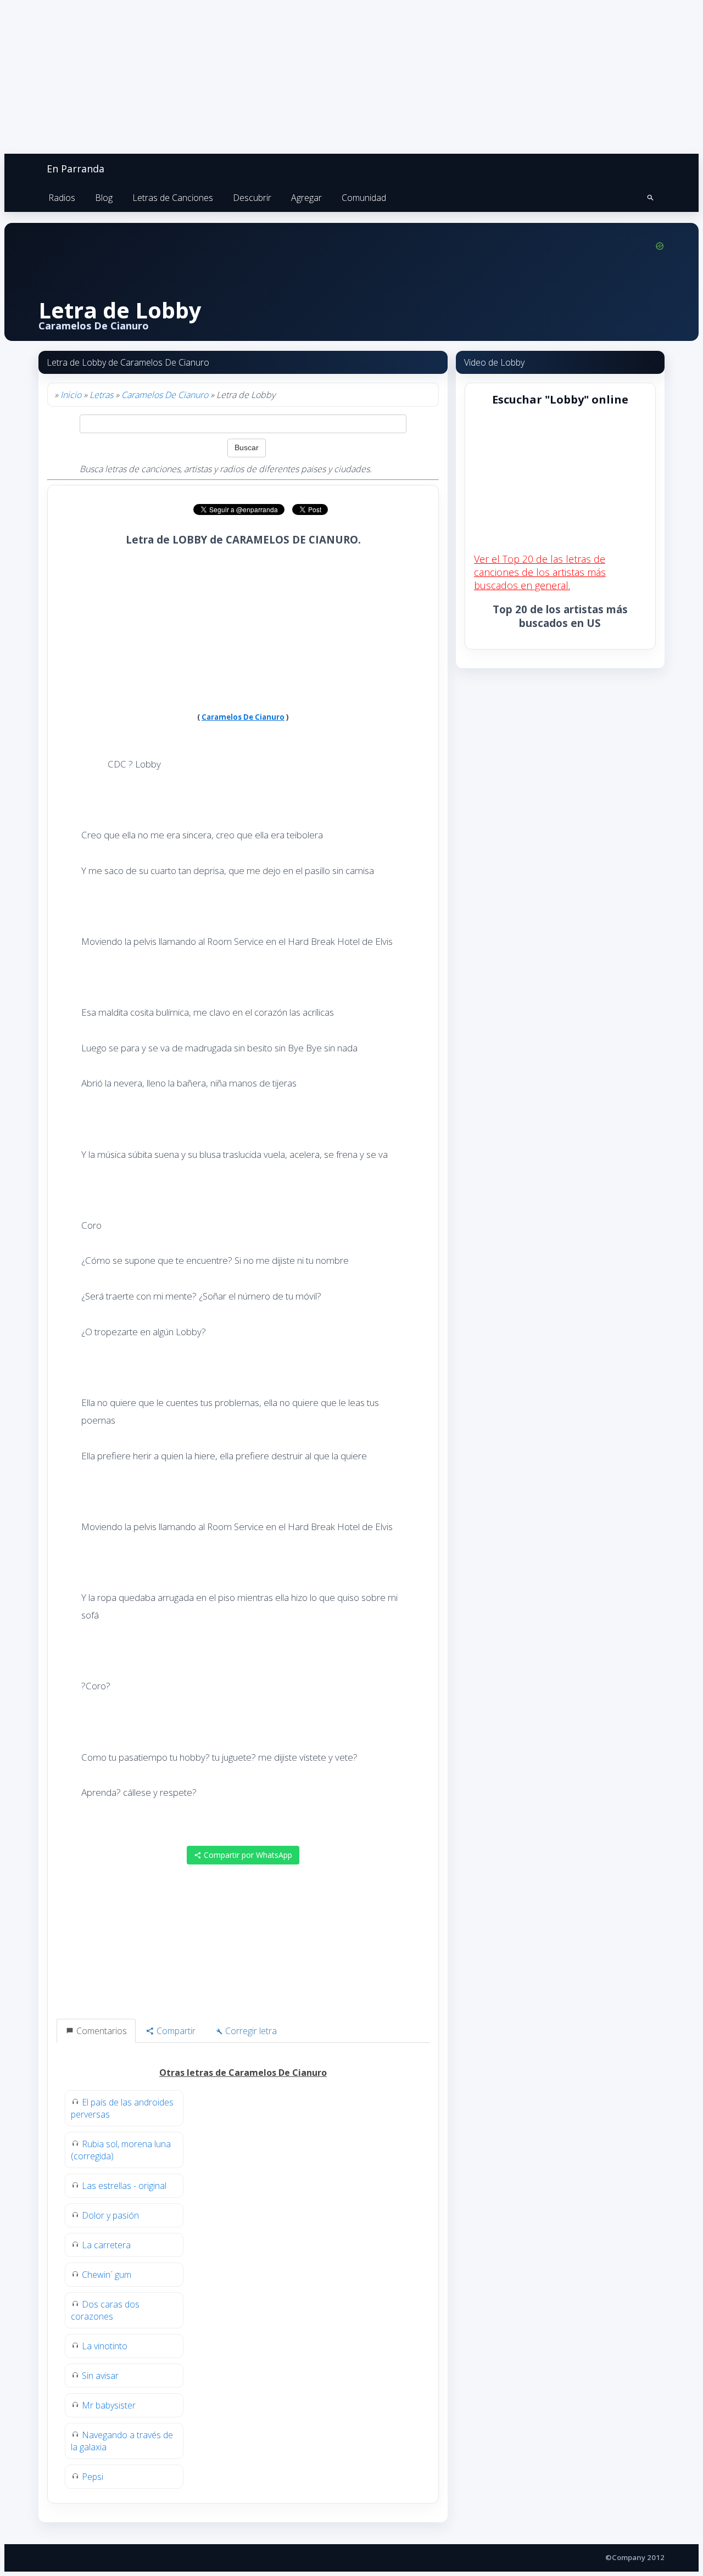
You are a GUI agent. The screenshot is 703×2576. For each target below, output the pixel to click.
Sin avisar (100, 2376)
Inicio (71, 395)
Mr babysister (109, 2405)
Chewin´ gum (107, 2275)
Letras (101, 395)
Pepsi (93, 2477)
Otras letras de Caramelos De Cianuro (243, 2073)
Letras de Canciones (173, 198)
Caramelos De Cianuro (165, 395)
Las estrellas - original (124, 2186)
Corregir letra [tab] (250, 2031)
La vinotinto (105, 2346)
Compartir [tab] (175, 2031)
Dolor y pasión (110, 2215)
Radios (62, 198)
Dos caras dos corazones (105, 2310)
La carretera (106, 2245)
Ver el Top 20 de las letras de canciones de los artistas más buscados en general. (540, 572)
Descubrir (252, 198)
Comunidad (364, 198)
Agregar (306, 198)
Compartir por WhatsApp (247, 1855)
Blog (104, 198)
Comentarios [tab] (101, 2031)
